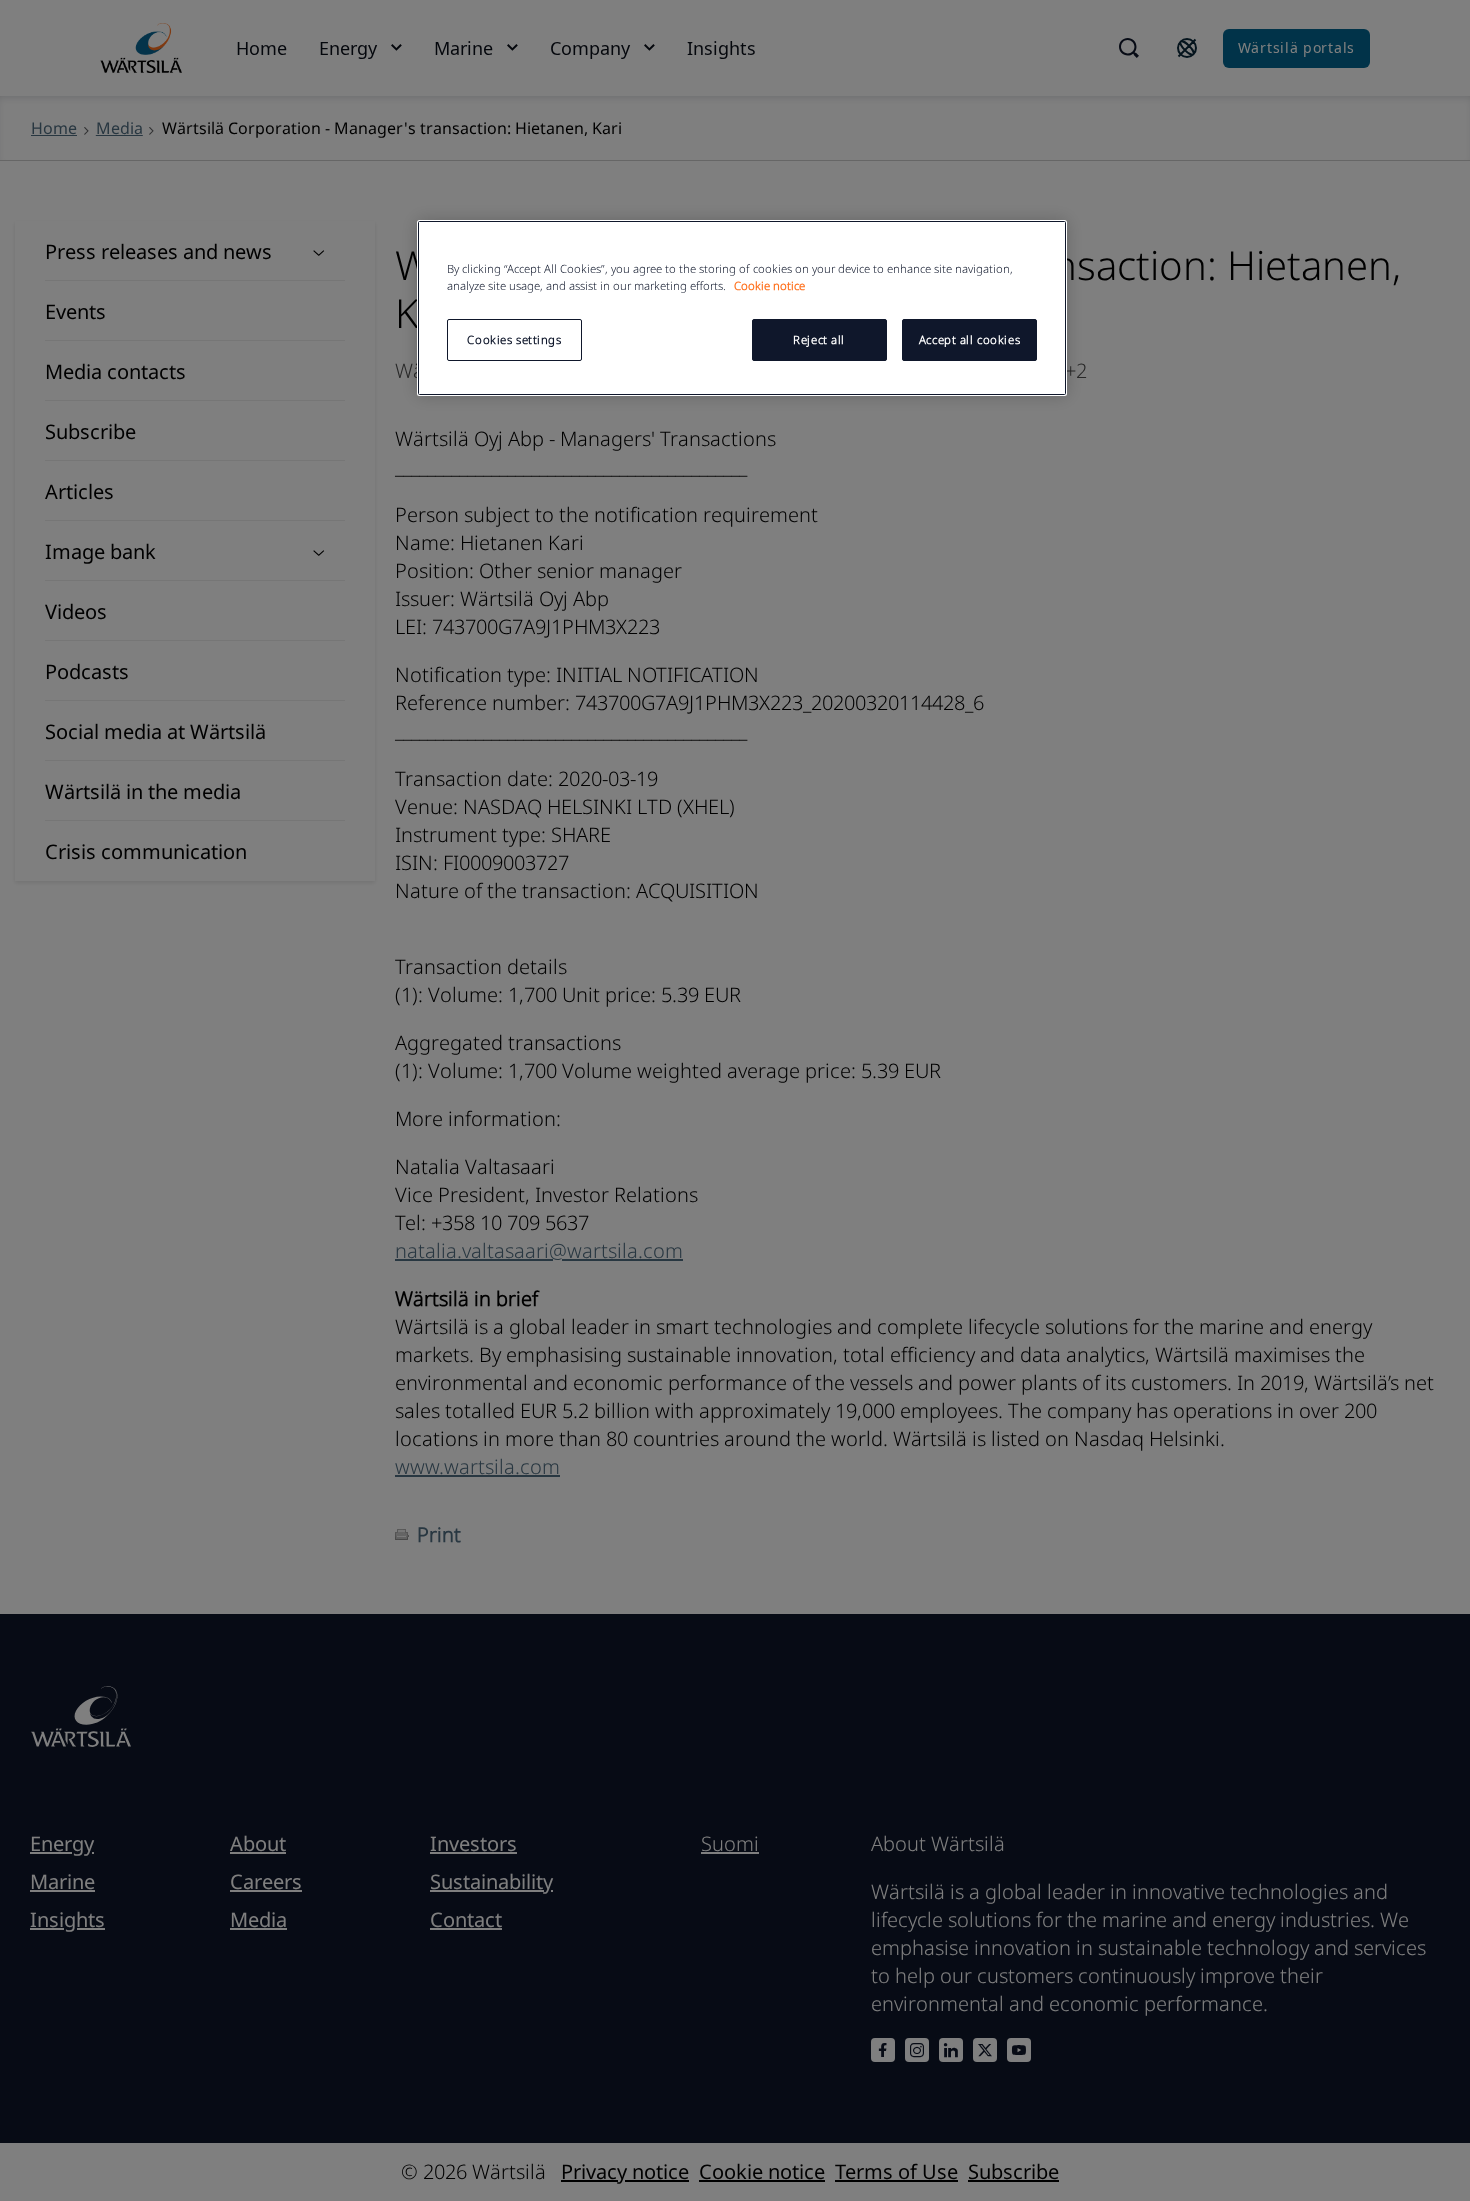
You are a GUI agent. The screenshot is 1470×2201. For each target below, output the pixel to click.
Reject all (819, 339)
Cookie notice (769, 285)
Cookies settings (514, 339)
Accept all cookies (969, 339)
